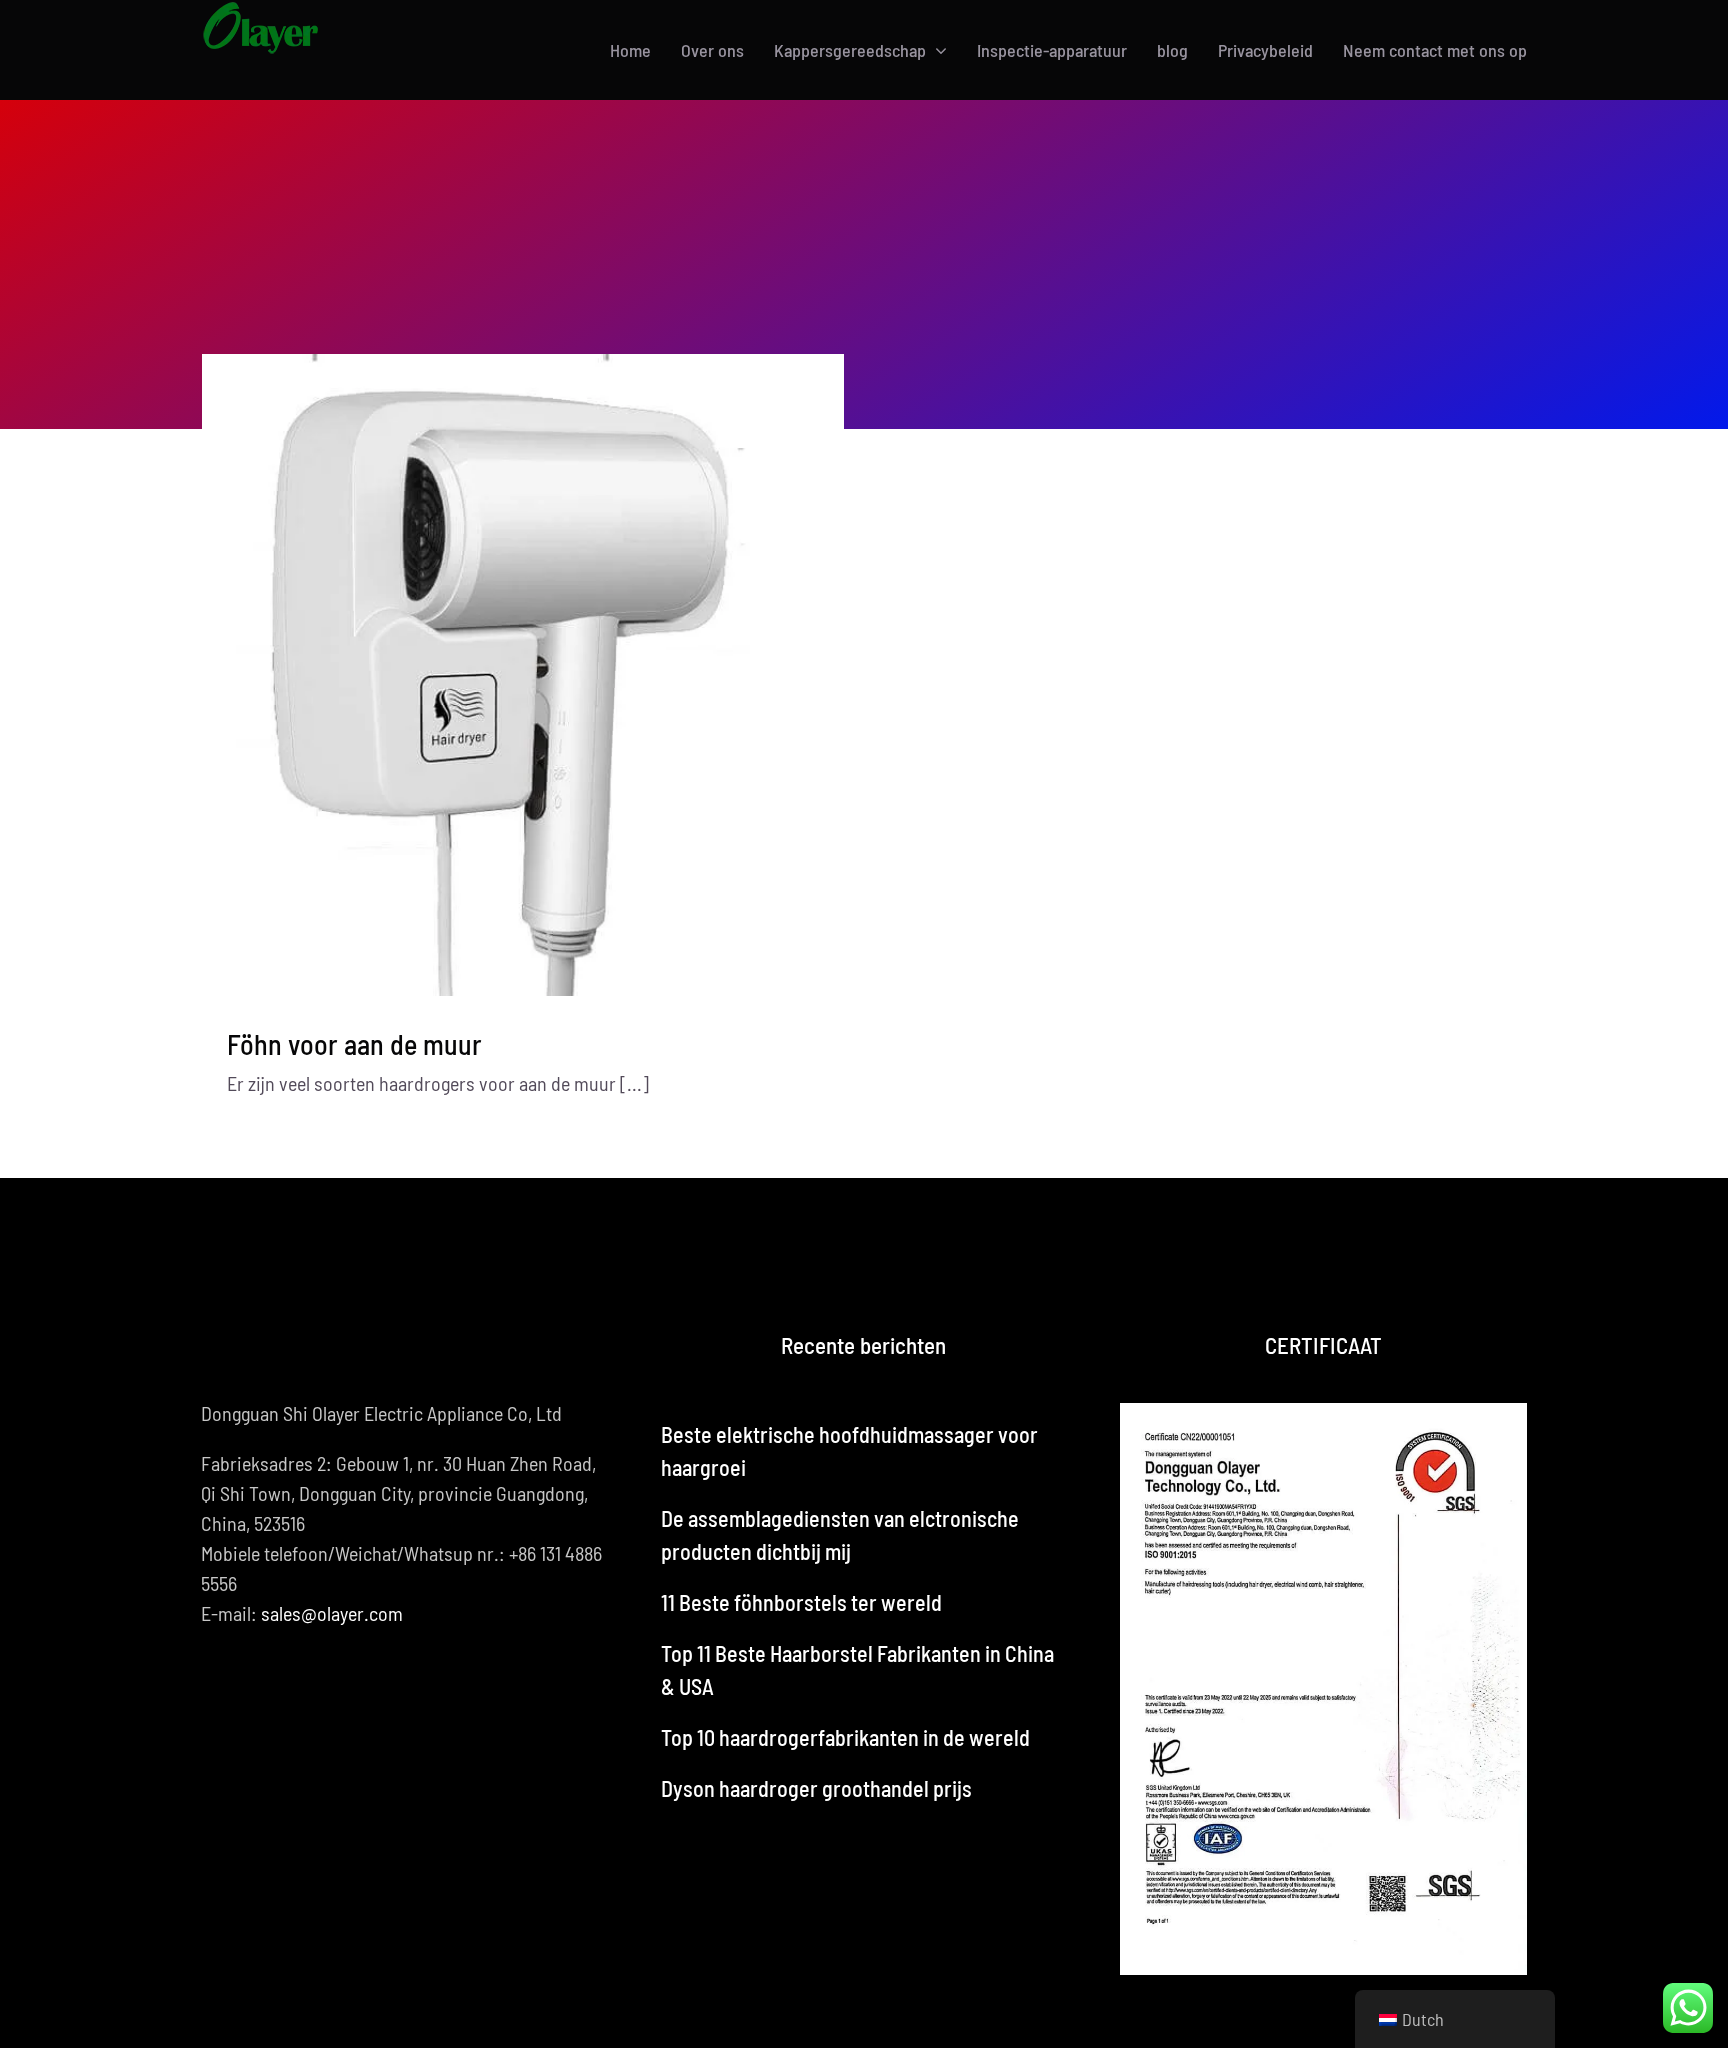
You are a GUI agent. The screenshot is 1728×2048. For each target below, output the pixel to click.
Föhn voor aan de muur (354, 1044)
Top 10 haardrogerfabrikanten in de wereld (845, 1737)
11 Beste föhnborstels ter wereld (801, 1602)
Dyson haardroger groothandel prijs (816, 1788)
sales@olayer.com (332, 1613)
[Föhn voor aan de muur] (523, 675)
